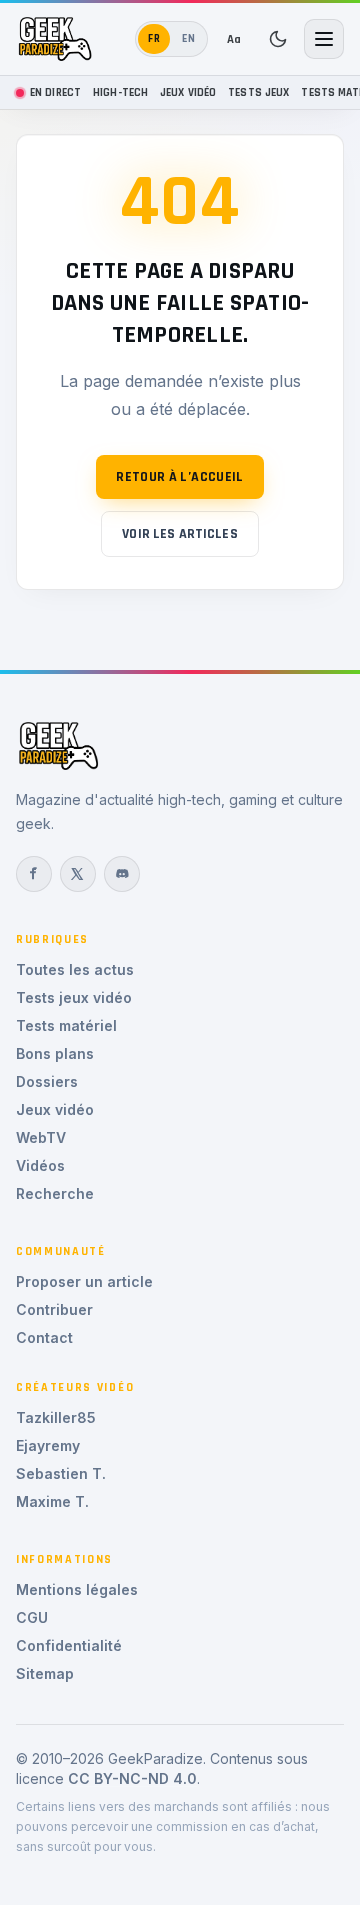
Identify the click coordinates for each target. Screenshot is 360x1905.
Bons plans (55, 1053)
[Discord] (122, 874)
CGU (32, 1617)
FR (154, 38)
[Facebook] (34, 874)
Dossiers (47, 1081)
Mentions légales (77, 1589)
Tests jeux (258, 92)
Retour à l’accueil (179, 477)
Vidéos (40, 1165)
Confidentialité (69, 1645)
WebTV (41, 1137)
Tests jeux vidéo (74, 997)
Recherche (55, 1193)
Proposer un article (84, 1281)
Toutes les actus (75, 969)
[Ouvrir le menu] (324, 39)
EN (189, 38)
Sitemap (45, 1673)
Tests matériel (66, 1025)
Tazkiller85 (56, 1417)
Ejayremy (48, 1445)
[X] (78, 874)
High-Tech (120, 92)
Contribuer (54, 1309)
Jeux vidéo (188, 92)
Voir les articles (179, 534)
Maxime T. (52, 1501)
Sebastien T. (61, 1473)
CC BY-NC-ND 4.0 (132, 1778)
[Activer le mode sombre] (278, 39)
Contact (44, 1337)
